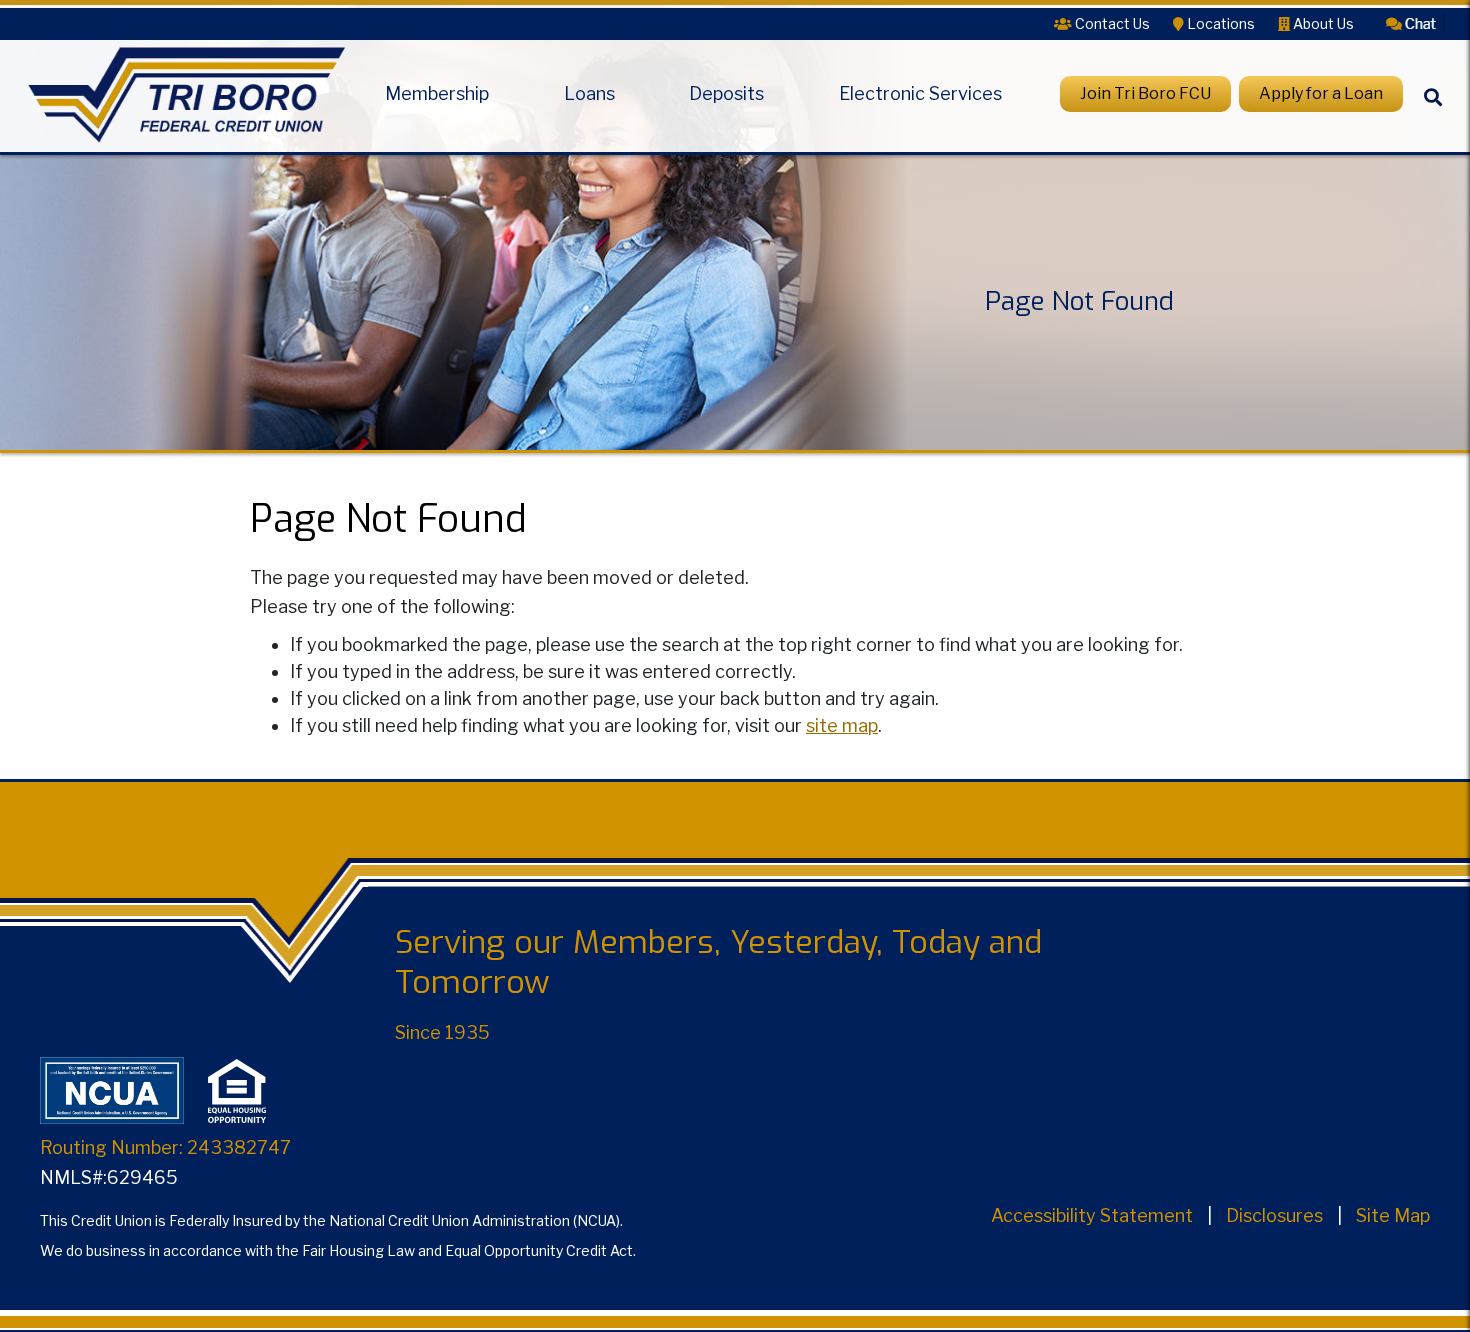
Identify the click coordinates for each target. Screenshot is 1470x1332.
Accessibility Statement (1092, 1215)
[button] (1411, 22)
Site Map (1393, 1215)
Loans (589, 94)
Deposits (726, 94)
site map (842, 725)
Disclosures (1274, 1215)
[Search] (1433, 114)
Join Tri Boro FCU (1145, 93)
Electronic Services (920, 94)
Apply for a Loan (1321, 93)
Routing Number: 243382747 (165, 1147)
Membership (437, 94)
